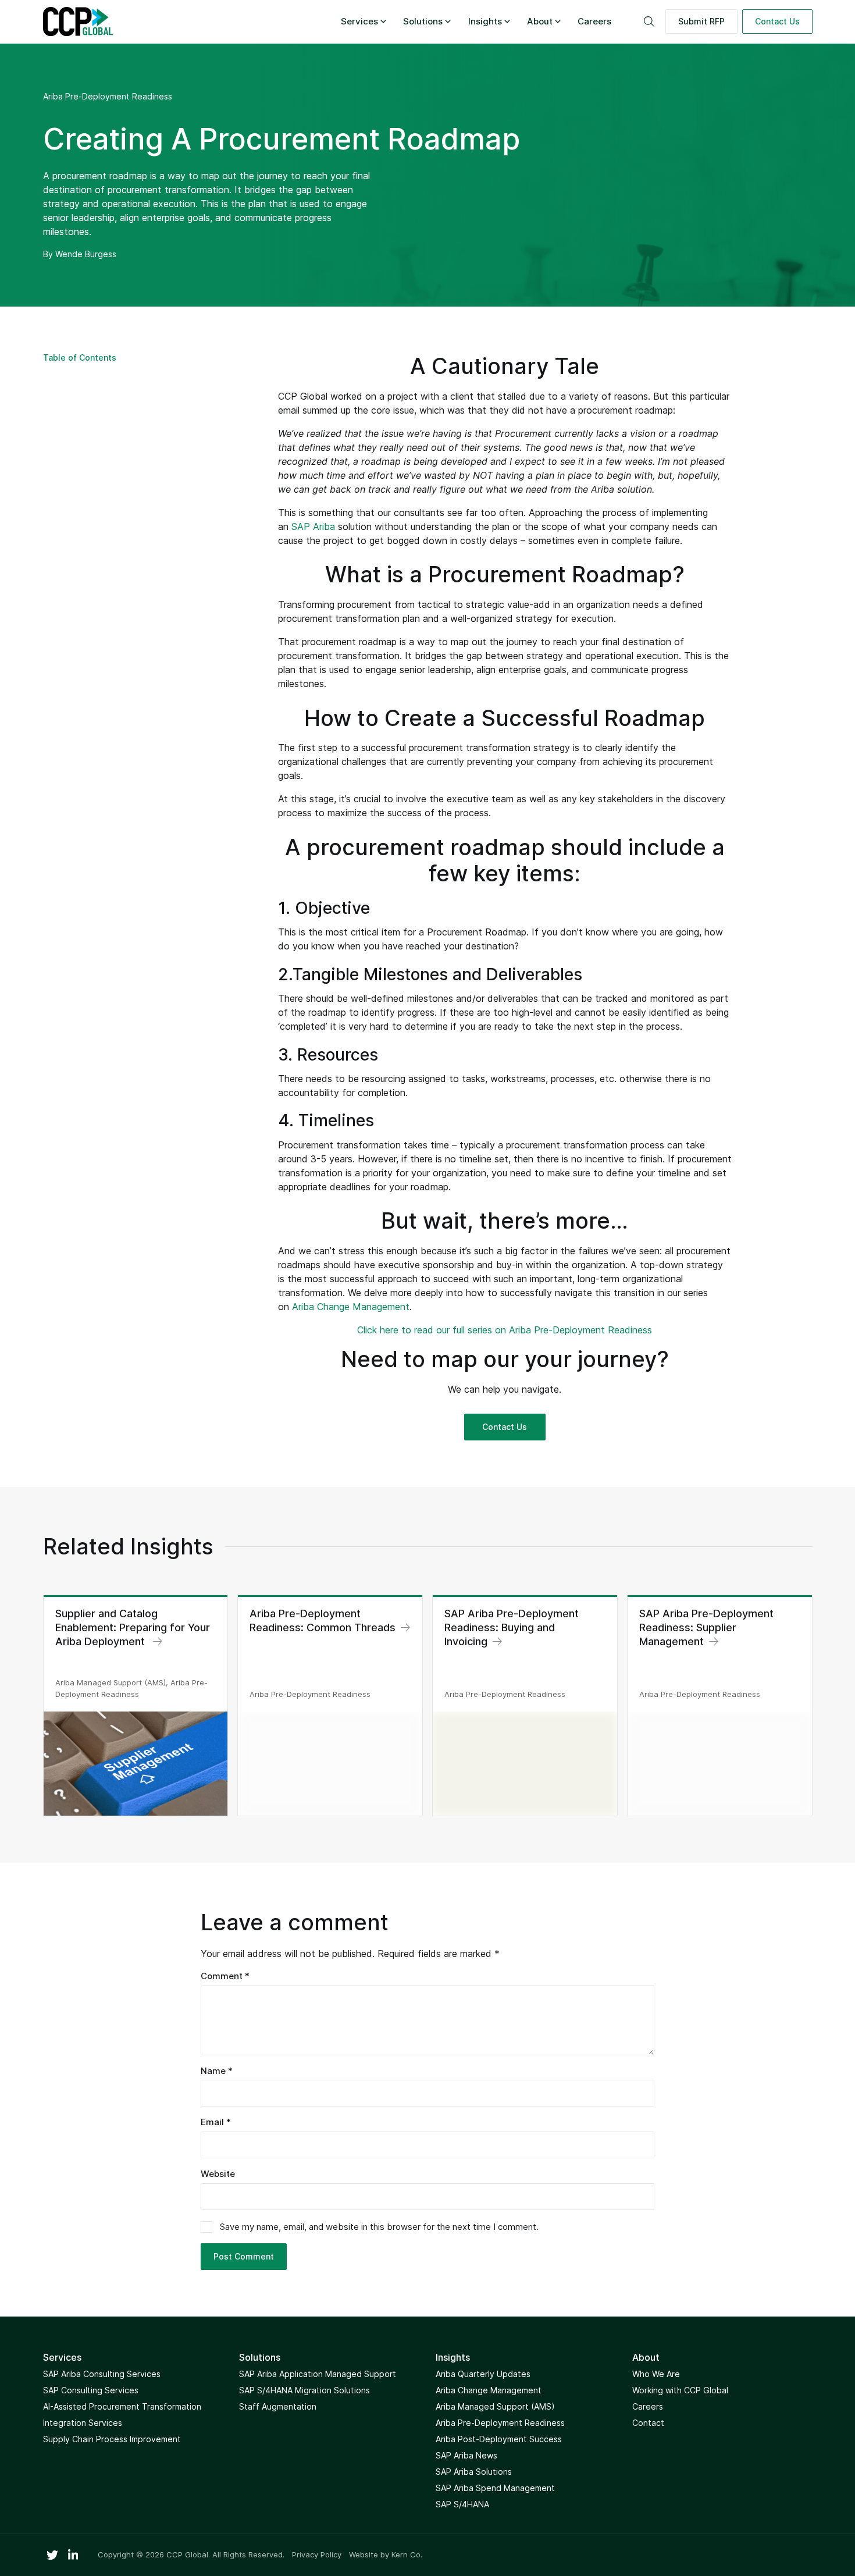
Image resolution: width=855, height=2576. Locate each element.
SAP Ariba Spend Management (495, 2488)
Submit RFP (701, 21)
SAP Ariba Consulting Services (102, 2374)
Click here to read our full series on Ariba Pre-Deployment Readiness (505, 1330)
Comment (225, 1976)
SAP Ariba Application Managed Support (318, 2374)
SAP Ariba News (466, 2455)
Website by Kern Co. (386, 2554)
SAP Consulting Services (91, 2390)
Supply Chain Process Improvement (112, 2439)
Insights (485, 21)
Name (217, 2071)
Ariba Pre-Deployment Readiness (108, 96)
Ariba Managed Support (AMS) (495, 2406)
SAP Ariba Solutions (474, 2472)
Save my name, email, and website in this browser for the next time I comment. (379, 2227)
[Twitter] (52, 2555)
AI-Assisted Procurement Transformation (122, 2406)
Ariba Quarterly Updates (483, 2374)
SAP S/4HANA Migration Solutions (304, 2390)
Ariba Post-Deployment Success (499, 2439)
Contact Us (777, 21)
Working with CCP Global (680, 2390)
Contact (648, 2423)
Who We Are (656, 2374)
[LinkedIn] (73, 2555)
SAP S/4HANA (462, 2504)
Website (218, 2174)
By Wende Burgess (80, 254)
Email (216, 2122)
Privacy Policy (317, 2555)
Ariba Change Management (351, 1307)
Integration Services (83, 2423)
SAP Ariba (313, 526)
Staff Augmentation (278, 2406)
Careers (594, 21)
